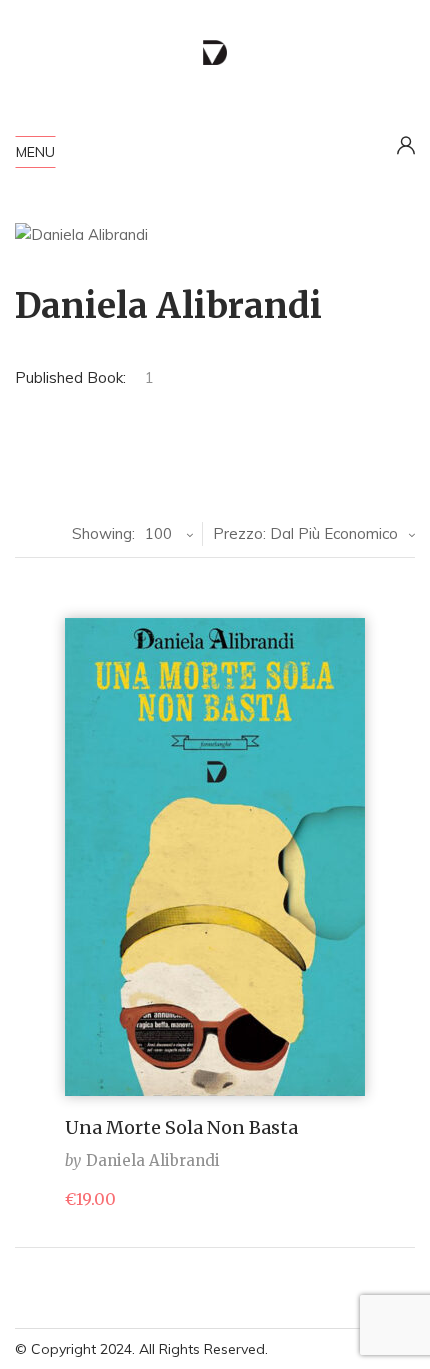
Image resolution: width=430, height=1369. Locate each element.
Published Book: (70, 377)
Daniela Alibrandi (153, 1160)
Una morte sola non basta (181, 1127)
